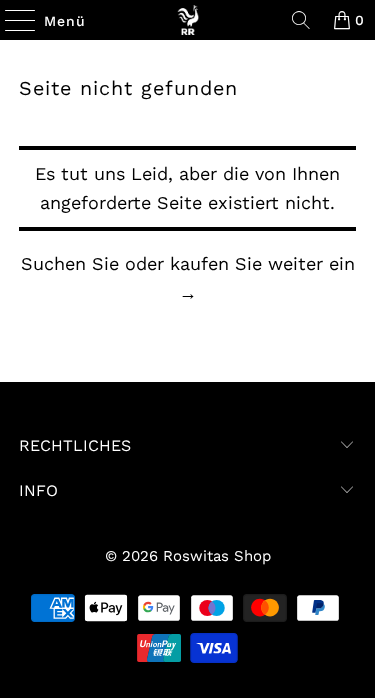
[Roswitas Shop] (188, 20)
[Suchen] (301, 20)
